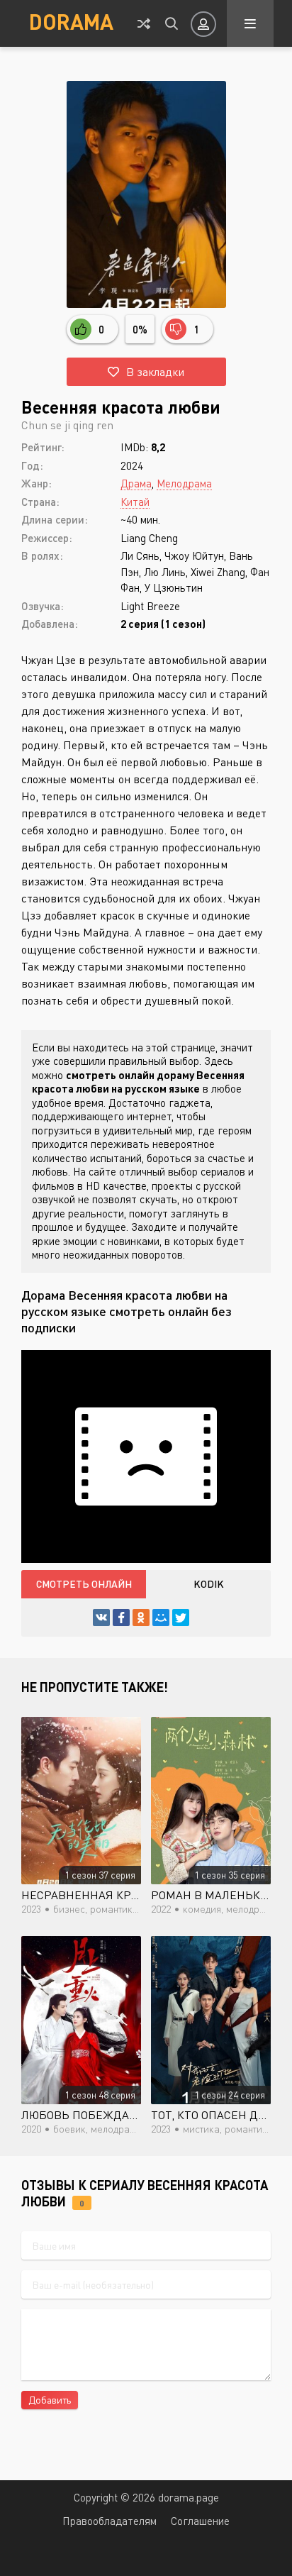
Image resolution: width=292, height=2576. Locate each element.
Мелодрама (184, 483)
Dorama (71, 21)
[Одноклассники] (141, 1618)
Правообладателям (109, 2521)
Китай (135, 502)
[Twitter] (181, 1618)
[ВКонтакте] (101, 1618)
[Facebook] (121, 1618)
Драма (136, 483)
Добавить (50, 2400)
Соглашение (200, 2521)
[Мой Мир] (161, 1618)
